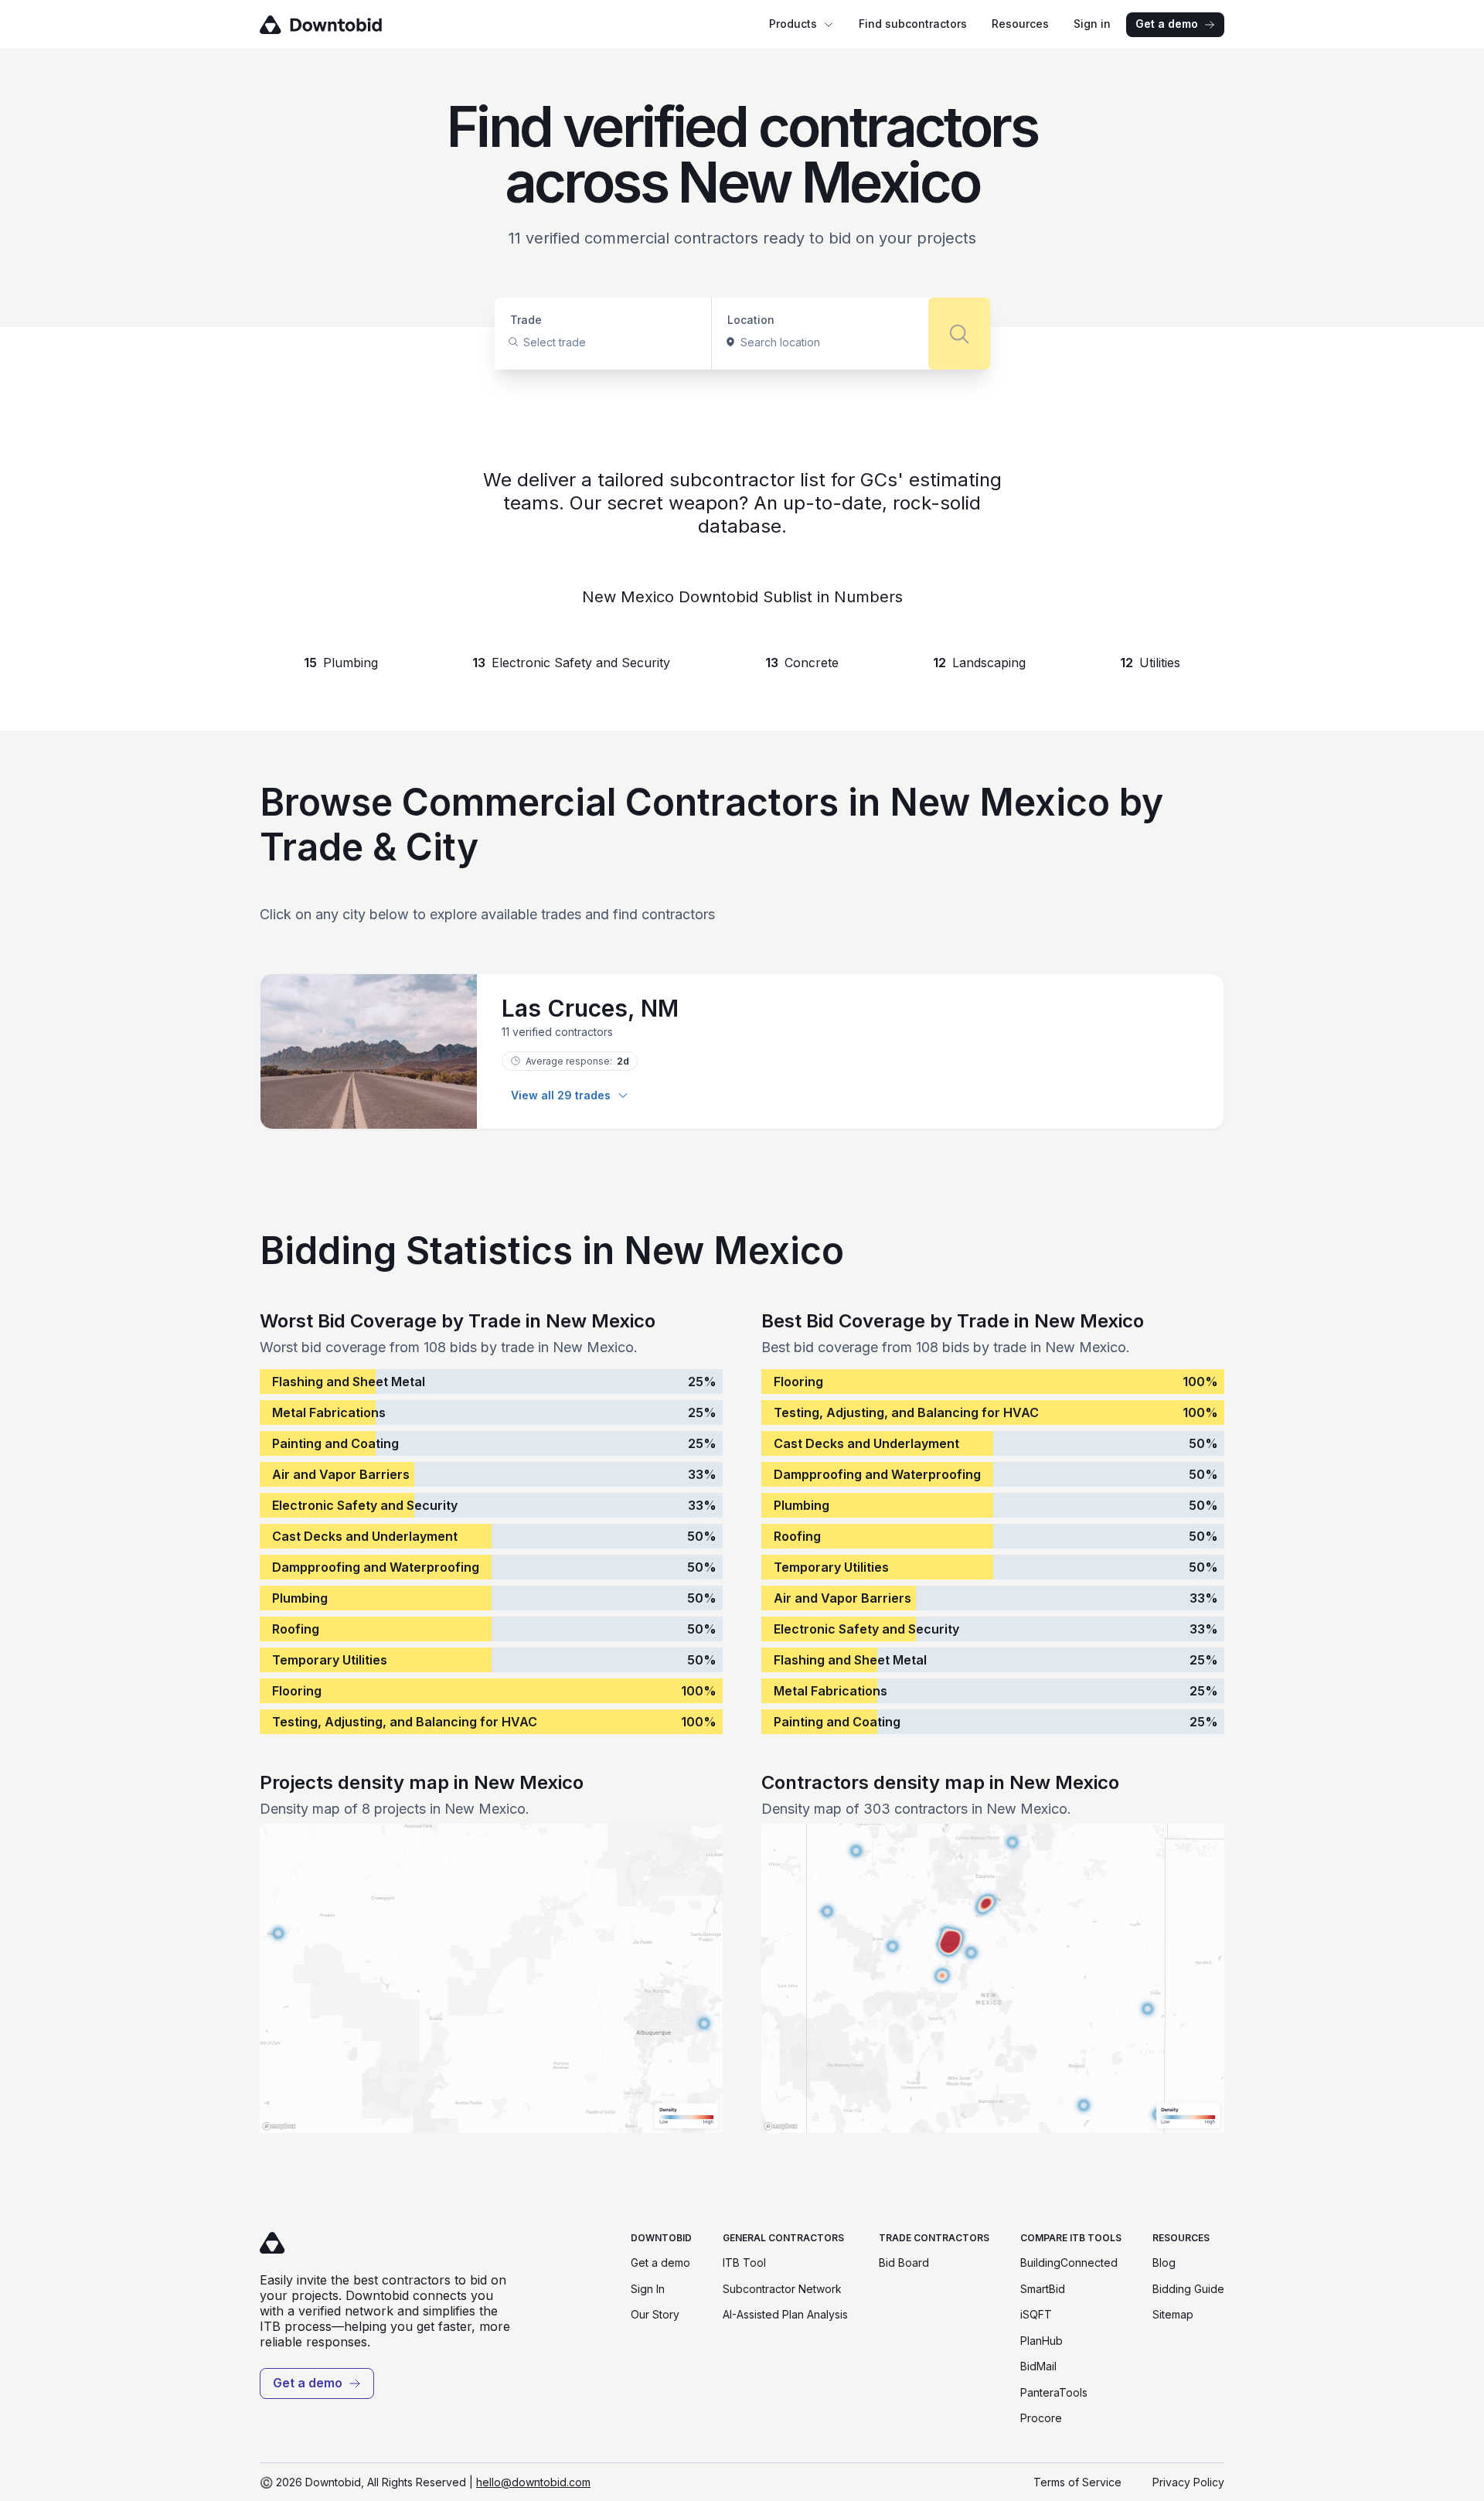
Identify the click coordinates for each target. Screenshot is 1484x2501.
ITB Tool (744, 2262)
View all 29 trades (561, 1095)
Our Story (655, 2314)
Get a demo (1167, 24)
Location (751, 320)
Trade (526, 320)
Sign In (648, 2289)
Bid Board (904, 2262)
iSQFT (1036, 2314)
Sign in (1092, 24)
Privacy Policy (1188, 2482)
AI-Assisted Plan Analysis (785, 2314)
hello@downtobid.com (533, 2482)
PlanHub (1042, 2341)
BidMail (1038, 2366)
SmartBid (1043, 2289)
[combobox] (525, 342)
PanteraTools (1054, 2392)
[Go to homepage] (343, 25)
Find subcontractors (913, 24)
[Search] (959, 334)
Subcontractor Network (782, 2289)
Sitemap (1173, 2314)
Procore (1041, 2418)
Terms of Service (1077, 2482)
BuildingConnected (1069, 2262)
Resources (1020, 24)
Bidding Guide (1188, 2289)
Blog (1164, 2262)
